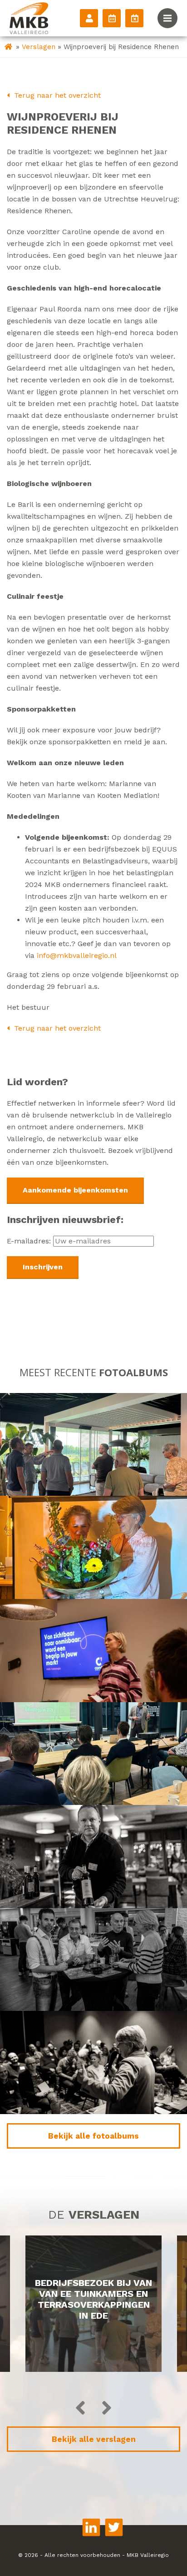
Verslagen (39, 47)
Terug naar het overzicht (56, 95)
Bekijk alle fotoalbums (93, 2136)
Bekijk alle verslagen (94, 2439)
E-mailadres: (30, 1241)
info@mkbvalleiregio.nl (77, 955)
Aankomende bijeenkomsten (75, 1190)
